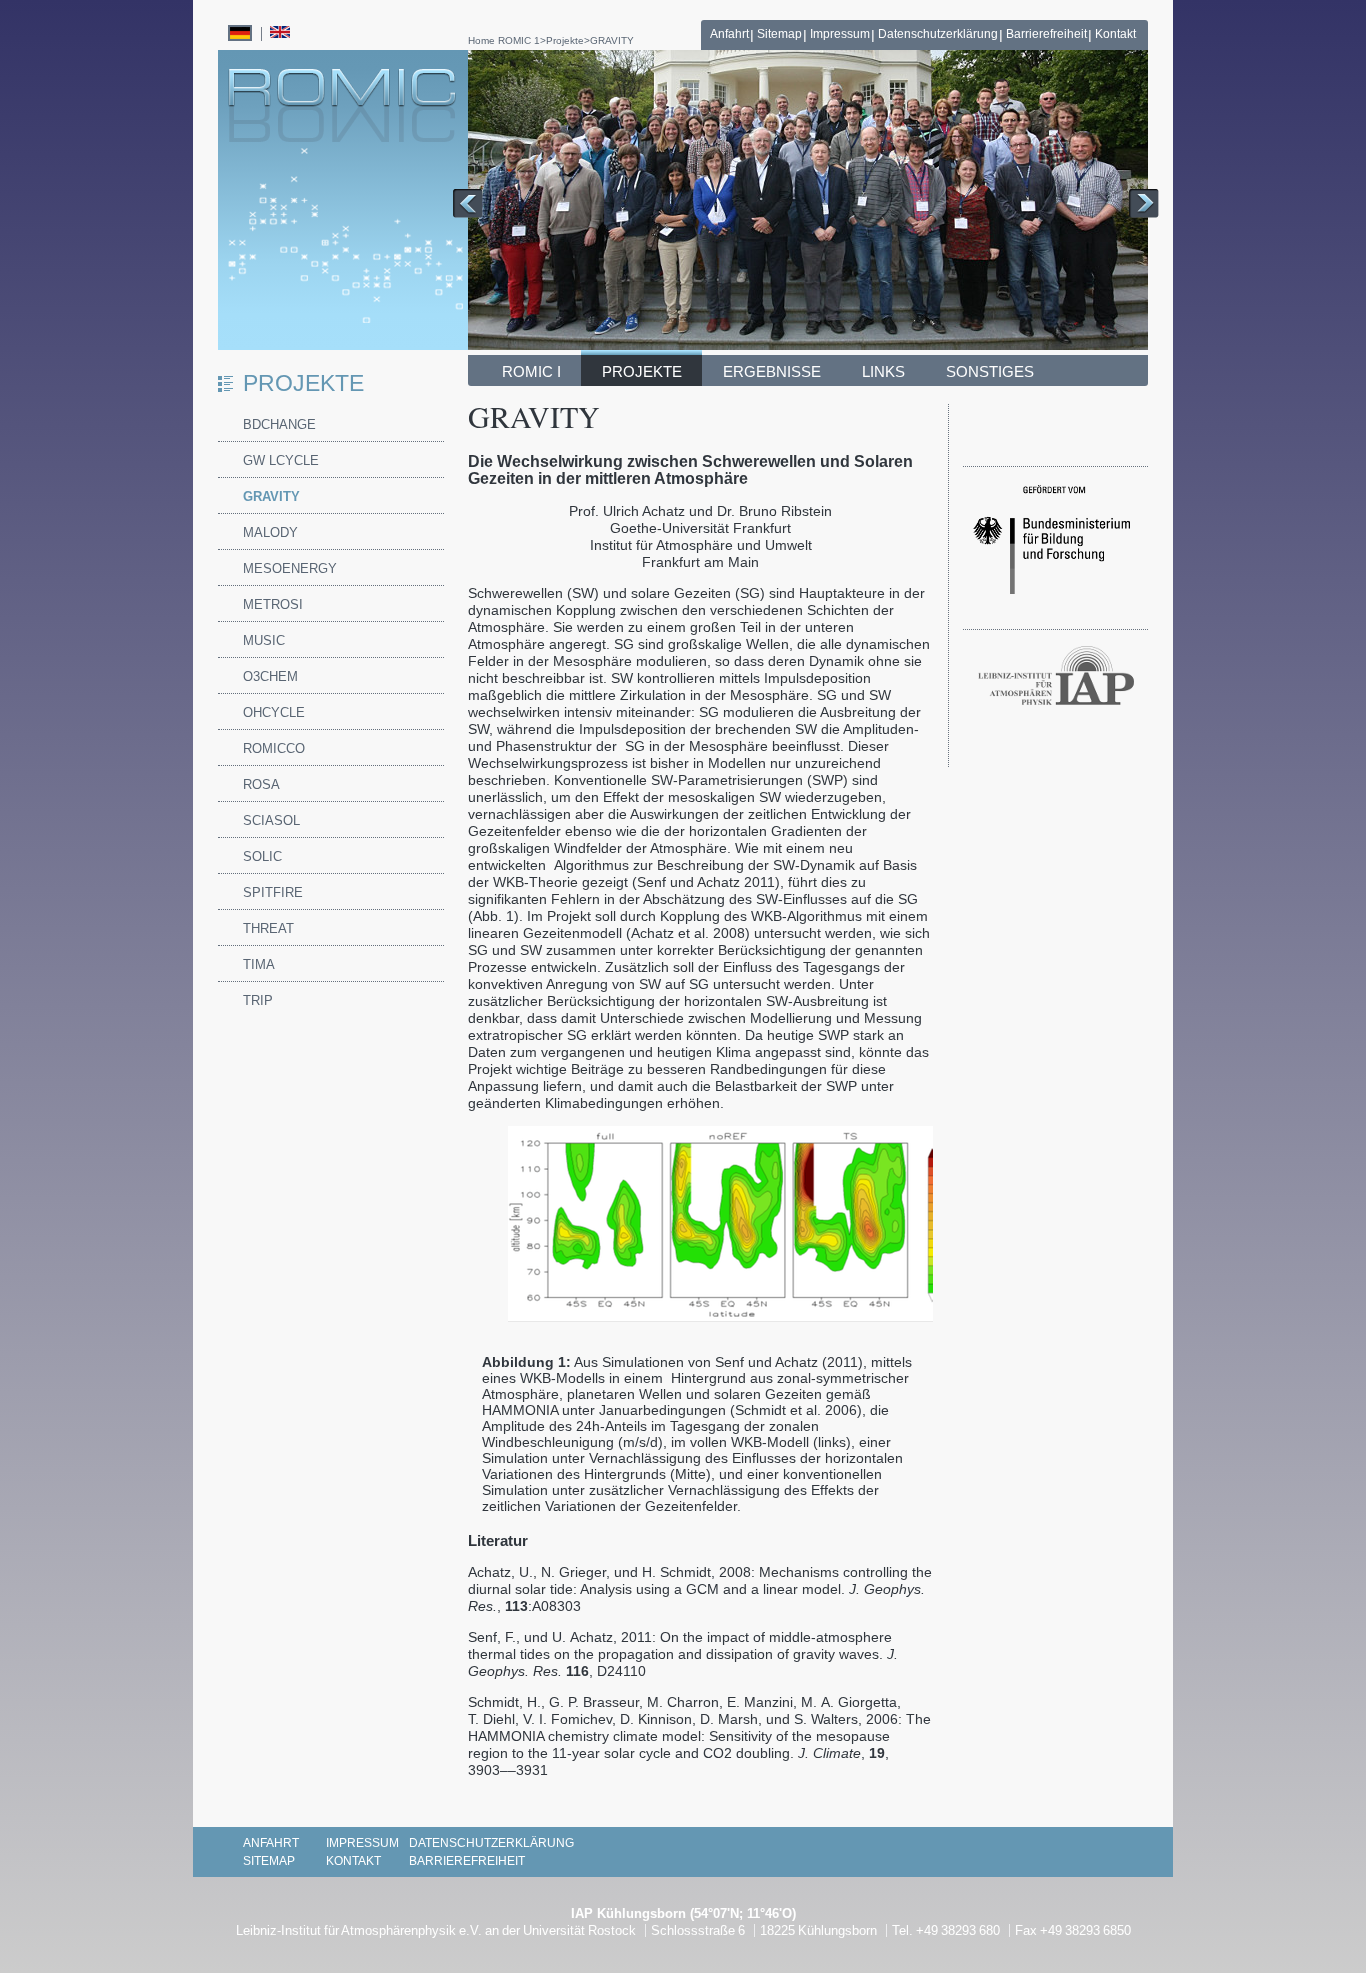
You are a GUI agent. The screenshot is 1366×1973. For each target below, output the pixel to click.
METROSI (273, 604)
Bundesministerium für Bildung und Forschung (1051, 548)
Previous (468, 203)
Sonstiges (990, 371)
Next (1144, 203)
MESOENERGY (290, 568)
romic (342, 105)
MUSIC (264, 640)
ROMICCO (274, 748)
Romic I (531, 371)
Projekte (565, 40)
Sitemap (779, 34)
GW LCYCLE (281, 460)
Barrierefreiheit (1046, 34)
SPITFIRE (273, 892)
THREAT (268, 928)
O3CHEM (270, 676)
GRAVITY (612, 40)
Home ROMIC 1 (504, 40)
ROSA (261, 784)
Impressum (840, 34)
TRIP (258, 1000)
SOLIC (262, 856)
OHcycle (274, 712)
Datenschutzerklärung (938, 34)
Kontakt (1115, 34)
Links (883, 371)
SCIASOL (271, 820)
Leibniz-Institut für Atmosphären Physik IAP (1056, 678)
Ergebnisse (772, 371)
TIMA (259, 964)
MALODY (270, 532)
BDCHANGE (279, 424)
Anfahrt (729, 34)
